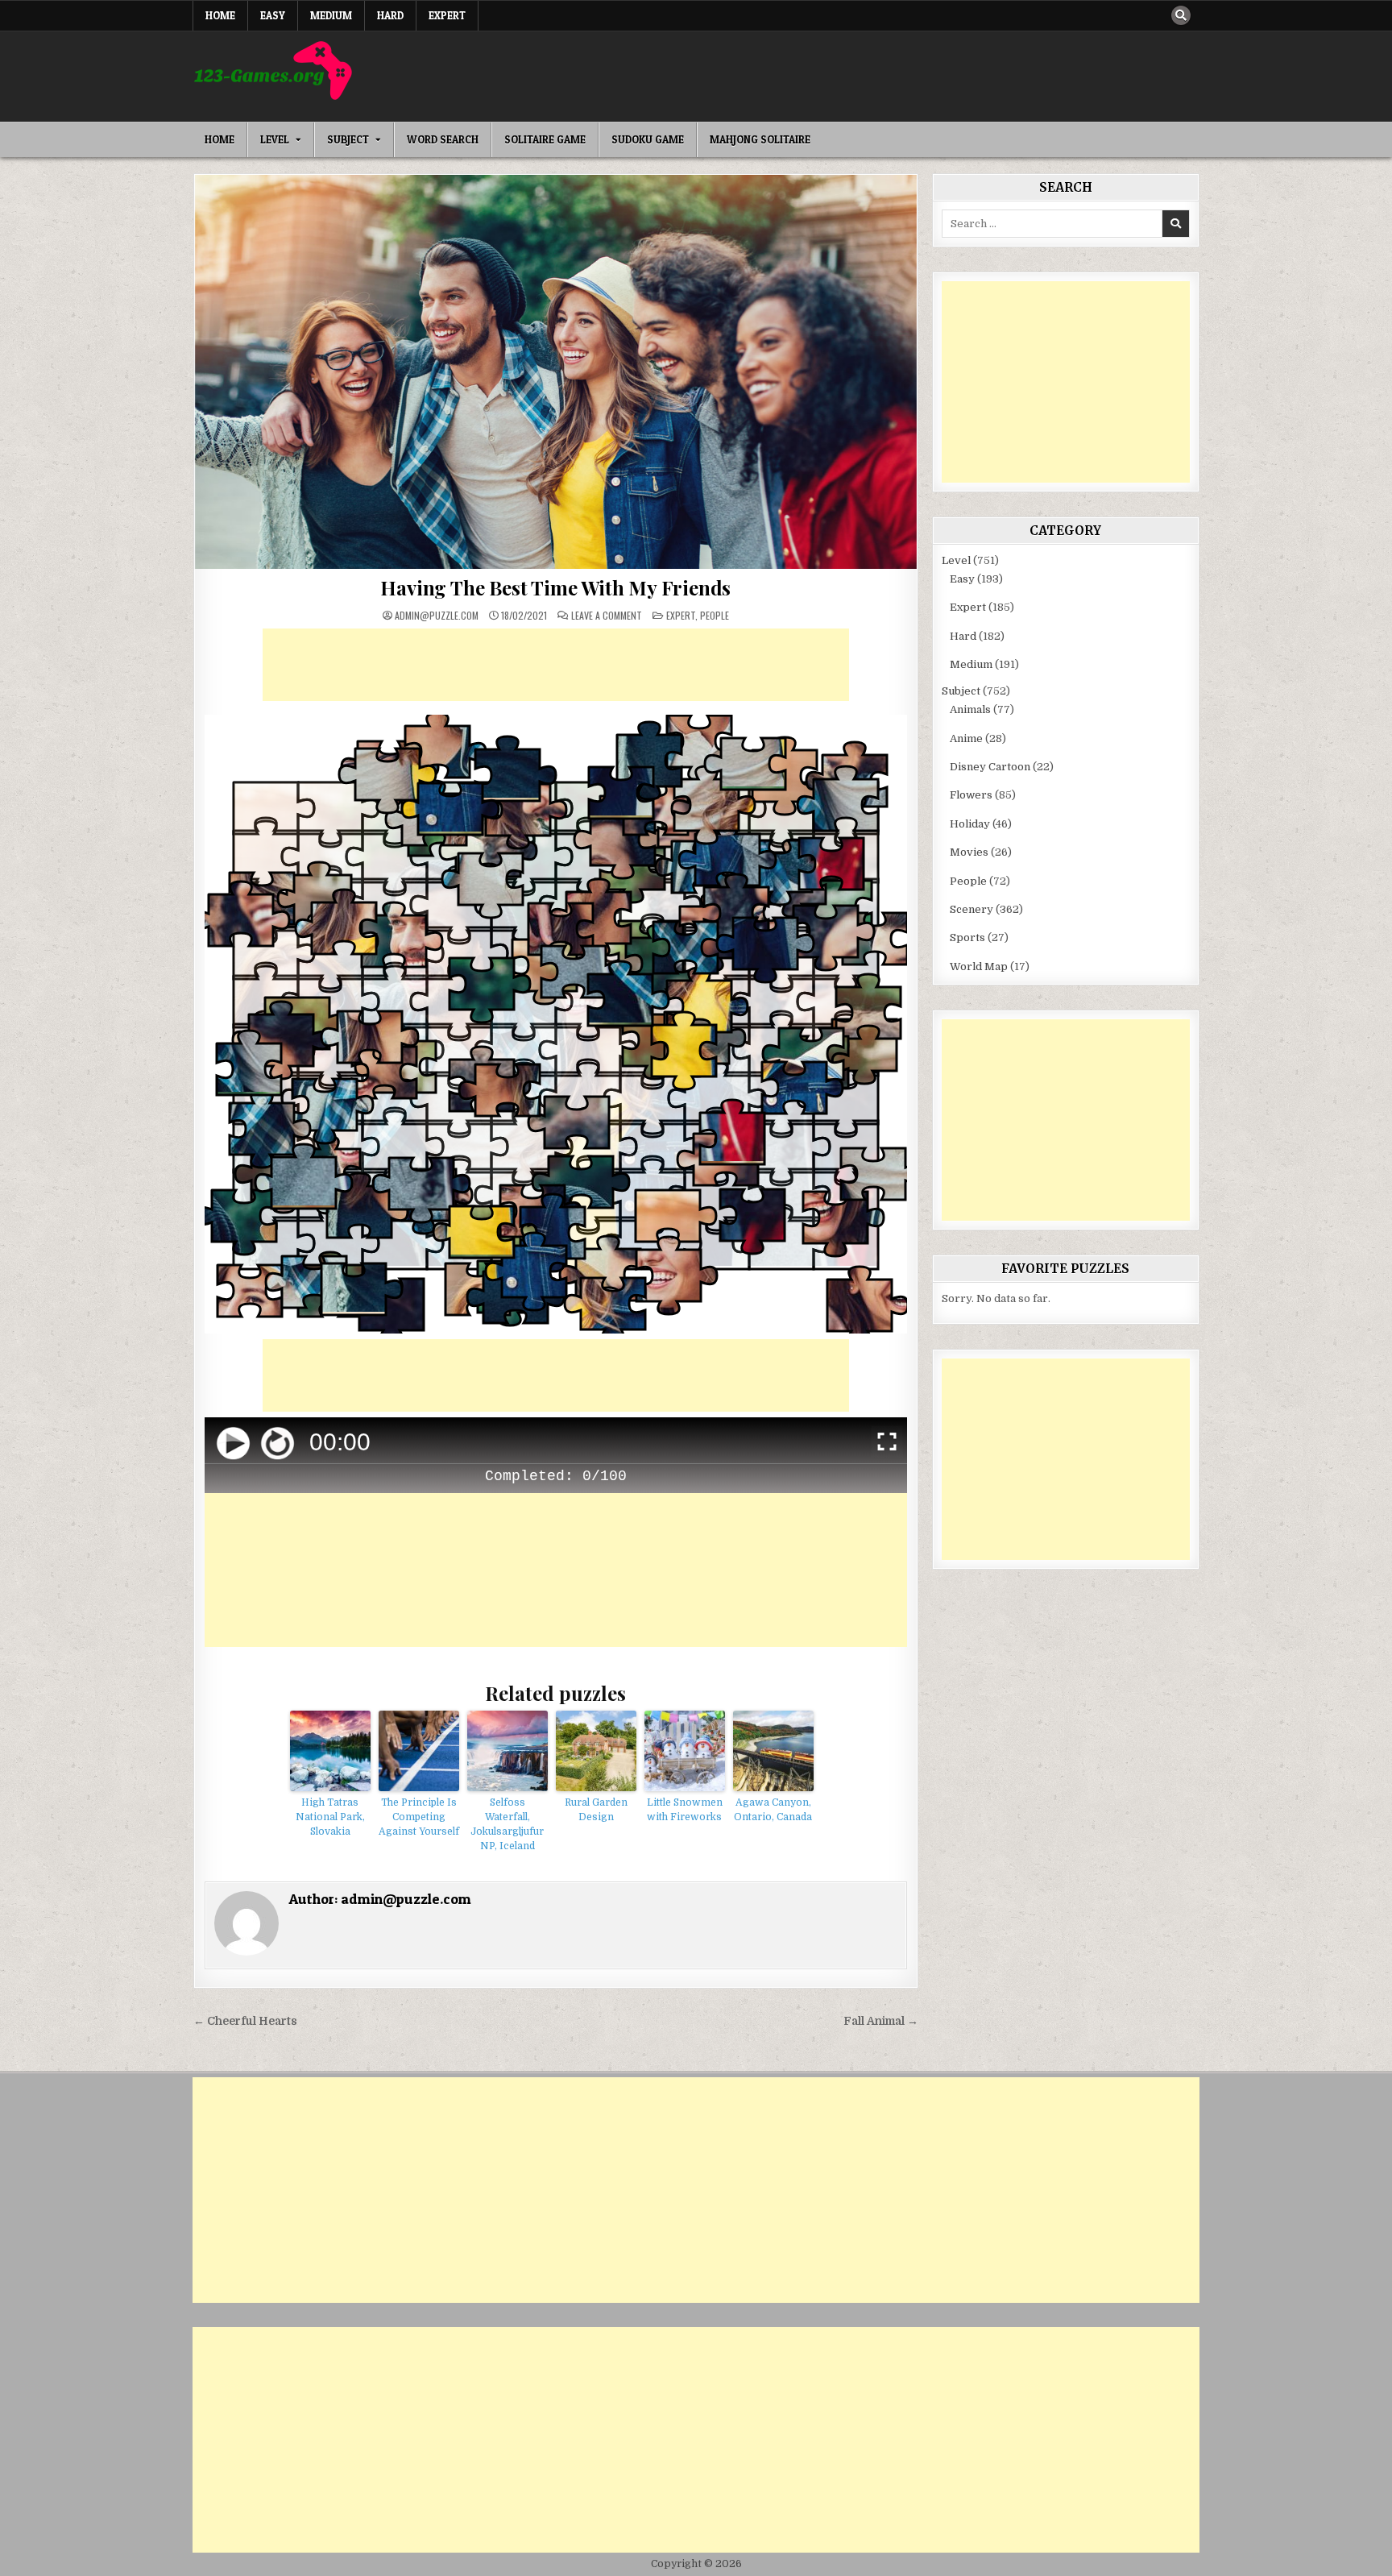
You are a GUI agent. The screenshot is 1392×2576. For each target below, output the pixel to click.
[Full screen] (887, 1444)
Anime (966, 738)
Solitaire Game (545, 139)
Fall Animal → (881, 2021)
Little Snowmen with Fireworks (685, 1810)
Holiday (970, 824)
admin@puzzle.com (437, 616)
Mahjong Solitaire (760, 139)
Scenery (971, 909)
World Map (979, 967)
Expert (447, 15)
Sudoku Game (648, 139)
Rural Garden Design (596, 1810)
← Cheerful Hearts (245, 2021)
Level (275, 139)
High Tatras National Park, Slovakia (330, 1817)
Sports (967, 937)
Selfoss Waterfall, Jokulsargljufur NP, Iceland (507, 1824)
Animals (970, 709)
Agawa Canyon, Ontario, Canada (773, 1810)
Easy (273, 15)
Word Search (443, 139)
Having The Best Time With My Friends (555, 587)
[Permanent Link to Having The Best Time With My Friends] (556, 372)
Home (220, 15)
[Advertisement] (556, 665)
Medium (331, 15)
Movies (969, 852)
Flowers (971, 795)
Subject (348, 139)
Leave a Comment (607, 616)
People (715, 615)
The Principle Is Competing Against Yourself (419, 1817)
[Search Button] (1181, 15)
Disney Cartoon (990, 767)
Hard (390, 15)
